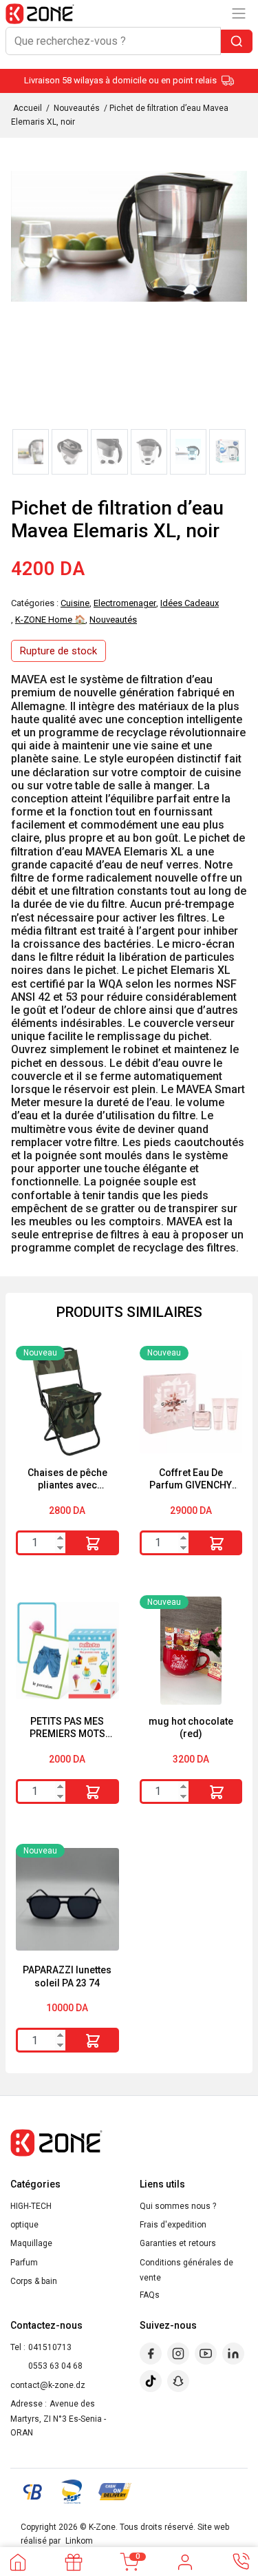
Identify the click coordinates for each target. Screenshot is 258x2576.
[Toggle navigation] (239, 13)
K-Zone (102, 2527)
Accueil (28, 108)
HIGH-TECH (31, 2206)
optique (24, 2225)
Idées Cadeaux (190, 603)
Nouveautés (77, 108)
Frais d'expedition (173, 2225)
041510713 (50, 2347)
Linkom (79, 2541)
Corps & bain (34, 2281)
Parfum (24, 2263)
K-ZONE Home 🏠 (50, 620)
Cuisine (75, 603)
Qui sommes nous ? (178, 2206)
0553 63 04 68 (55, 2366)
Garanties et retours (178, 2243)
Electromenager (125, 603)
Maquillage (31, 2243)
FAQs (150, 2295)
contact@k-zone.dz (48, 2385)
